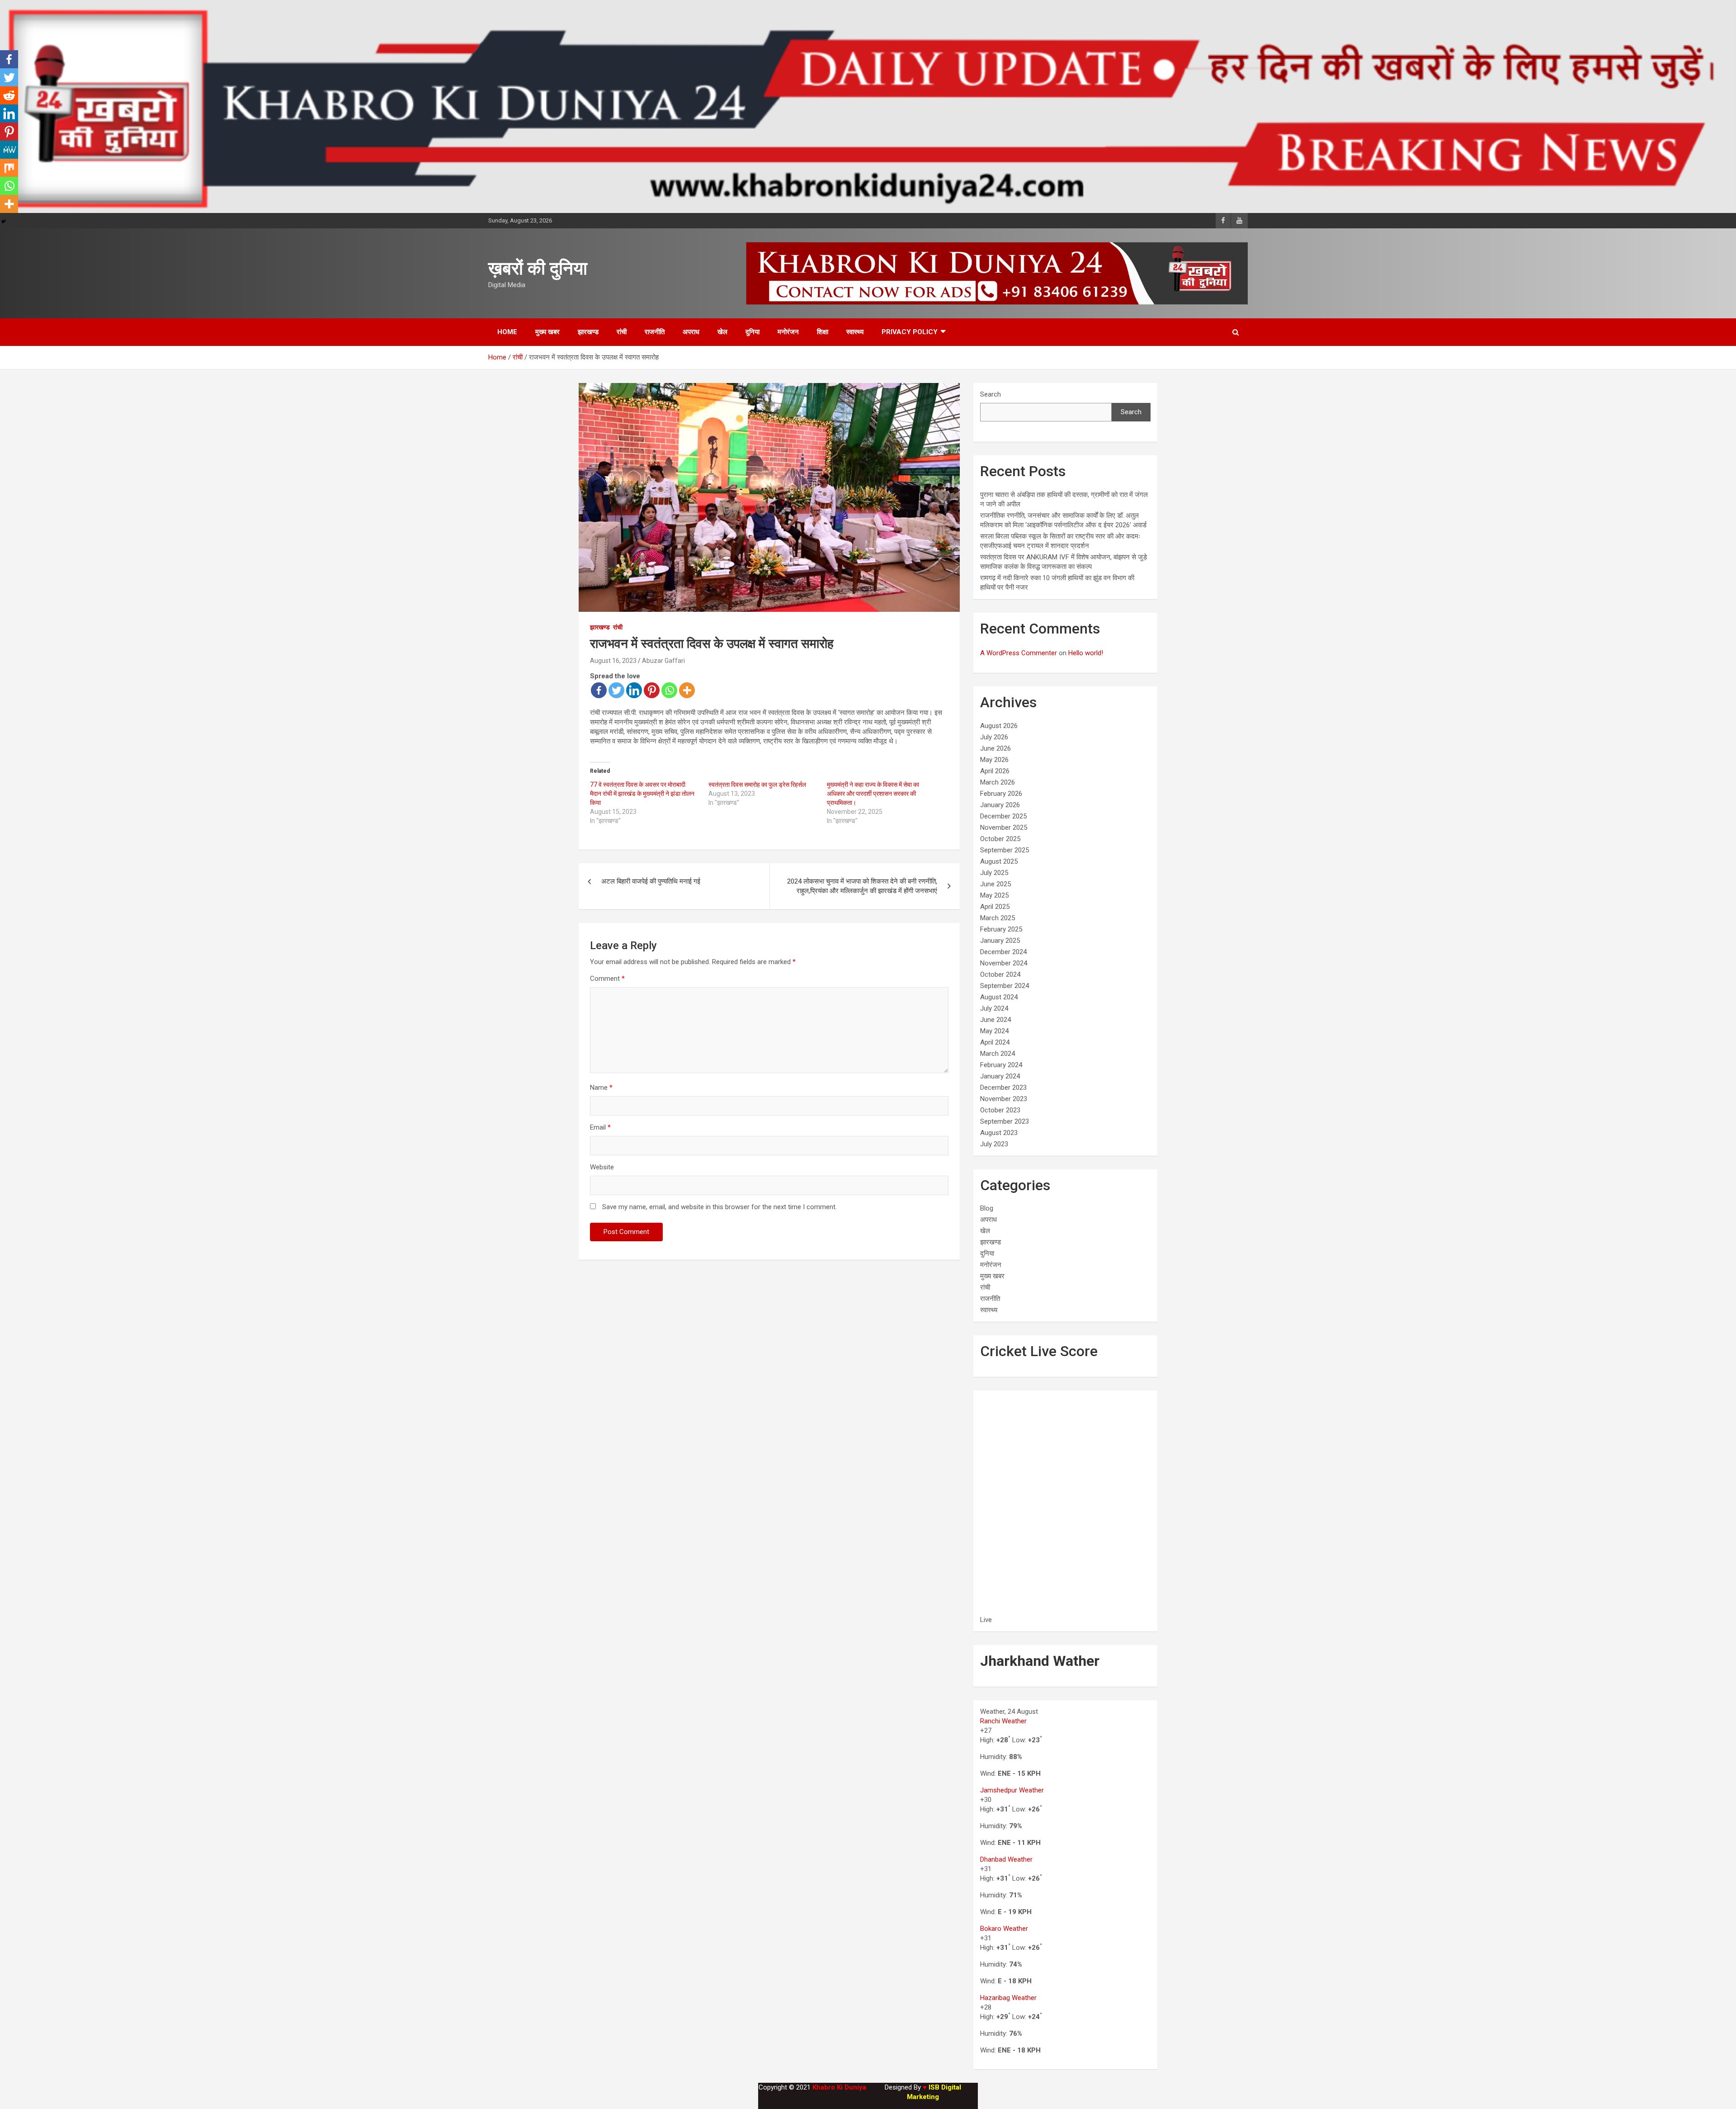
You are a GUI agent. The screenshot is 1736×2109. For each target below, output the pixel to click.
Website (602, 1167)
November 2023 (1004, 1099)
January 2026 (1000, 805)
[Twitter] (616, 690)
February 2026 (1001, 794)
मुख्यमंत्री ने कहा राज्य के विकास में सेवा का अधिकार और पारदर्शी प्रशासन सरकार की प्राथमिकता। (873, 794)
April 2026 (995, 771)
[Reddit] (9, 95)
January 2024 (1000, 1076)
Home (507, 332)
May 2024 (994, 1031)
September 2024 (1005, 986)
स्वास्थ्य (855, 332)
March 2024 (998, 1054)
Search (991, 394)
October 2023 (1000, 1110)
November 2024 (1004, 963)
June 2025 (995, 884)
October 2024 (1000, 974)
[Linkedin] (634, 690)
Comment (607, 979)
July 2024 (994, 1008)
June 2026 (995, 748)
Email (600, 1127)
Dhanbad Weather (1006, 1859)
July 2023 (994, 1144)
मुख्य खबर (547, 332)
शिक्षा (823, 332)
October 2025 (1000, 839)
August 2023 (999, 1133)
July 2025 (994, 873)
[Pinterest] (652, 690)
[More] (687, 690)
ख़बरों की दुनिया (538, 268)
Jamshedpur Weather (1012, 1790)
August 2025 (999, 861)
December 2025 (1003, 816)
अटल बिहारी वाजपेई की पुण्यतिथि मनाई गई (651, 881)
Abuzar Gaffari (663, 661)
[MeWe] (9, 150)
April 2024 (995, 1042)
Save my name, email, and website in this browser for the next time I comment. (719, 1207)
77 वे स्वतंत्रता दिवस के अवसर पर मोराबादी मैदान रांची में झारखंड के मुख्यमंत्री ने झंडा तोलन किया (642, 794)
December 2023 (1003, 1088)
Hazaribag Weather (1008, 1998)
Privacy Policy (910, 332)
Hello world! (1086, 653)
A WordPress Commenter (1019, 653)
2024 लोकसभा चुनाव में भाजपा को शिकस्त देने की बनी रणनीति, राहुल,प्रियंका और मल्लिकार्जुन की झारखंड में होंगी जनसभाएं (862, 886)
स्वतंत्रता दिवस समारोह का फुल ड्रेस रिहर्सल (757, 785)
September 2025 (1005, 850)
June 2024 (995, 1020)
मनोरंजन (788, 332)
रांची (622, 332)
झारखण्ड (588, 332)
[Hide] (4, 222)
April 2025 (995, 907)
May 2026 (994, 760)
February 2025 (1001, 929)
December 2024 (1003, 952)
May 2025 (994, 895)
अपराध (691, 332)
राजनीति (655, 332)
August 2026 (999, 726)
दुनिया (752, 332)
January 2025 (1000, 941)
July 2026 (994, 737)
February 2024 (1001, 1065)
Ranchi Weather (1003, 1721)
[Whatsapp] (669, 690)
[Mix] (9, 168)
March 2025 (998, 918)
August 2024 (999, 997)
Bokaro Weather (1004, 1929)
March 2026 (998, 782)
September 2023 (1005, 1121)
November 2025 (1004, 828)
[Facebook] (599, 690)
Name (601, 1088)
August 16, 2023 (613, 661)
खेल (722, 332)
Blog (987, 1208)
